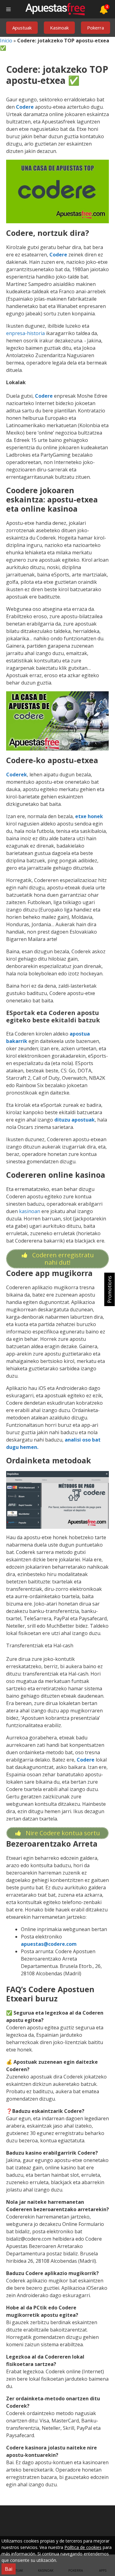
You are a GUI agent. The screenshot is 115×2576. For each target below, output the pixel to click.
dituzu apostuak (75, 1120)
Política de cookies (83, 2547)
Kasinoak (59, 28)
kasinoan (30, 1211)
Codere (25, 107)
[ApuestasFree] (55, 9)
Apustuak (22, 28)
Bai (9, 2569)
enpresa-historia (25, 333)
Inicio (6, 41)
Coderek (17, 775)
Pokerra (96, 28)
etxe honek (89, 816)
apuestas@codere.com (49, 1944)
